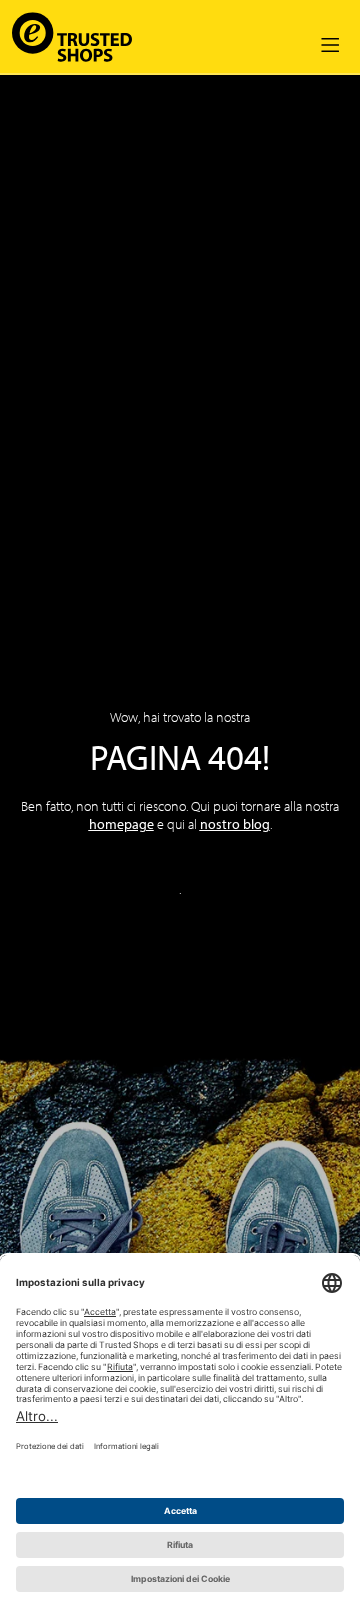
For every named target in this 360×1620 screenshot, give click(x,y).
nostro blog (235, 824)
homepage (121, 824)
